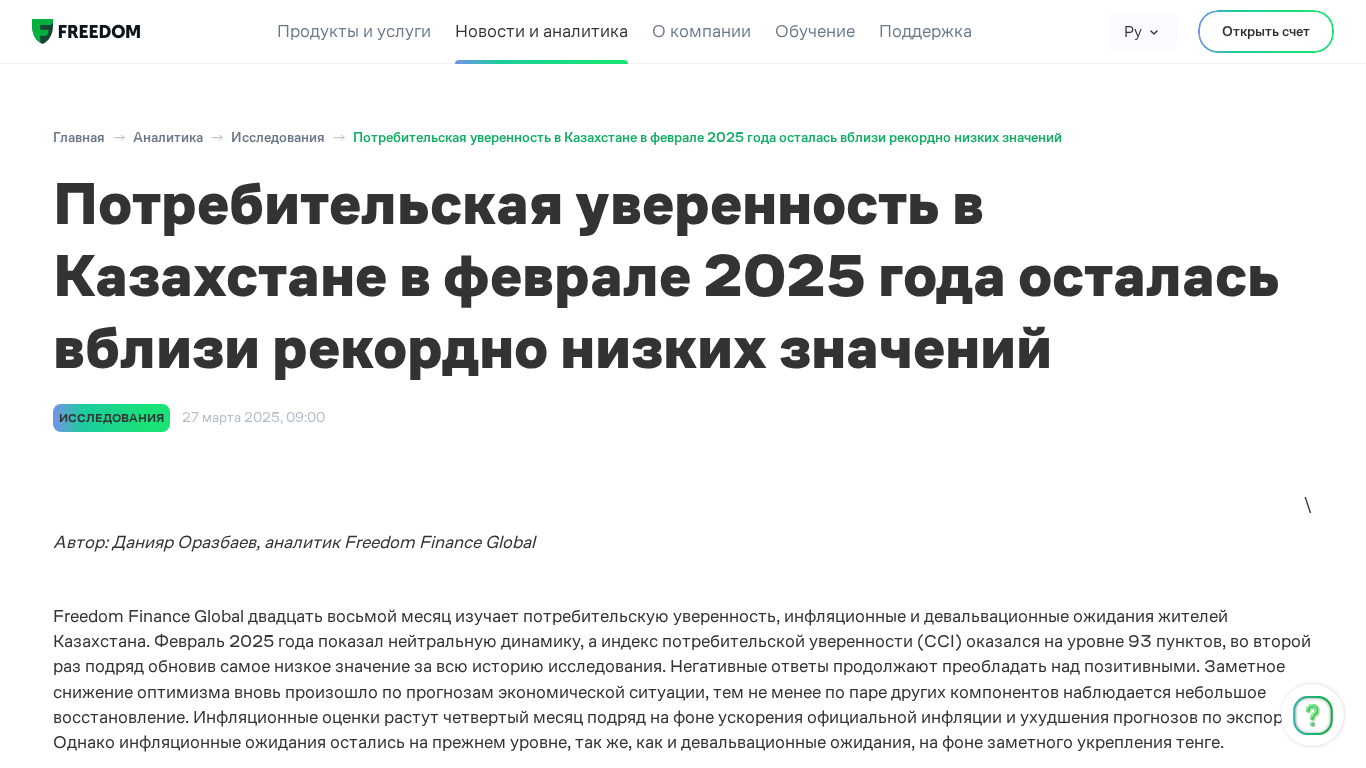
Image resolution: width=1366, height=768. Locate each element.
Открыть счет (1266, 31)
